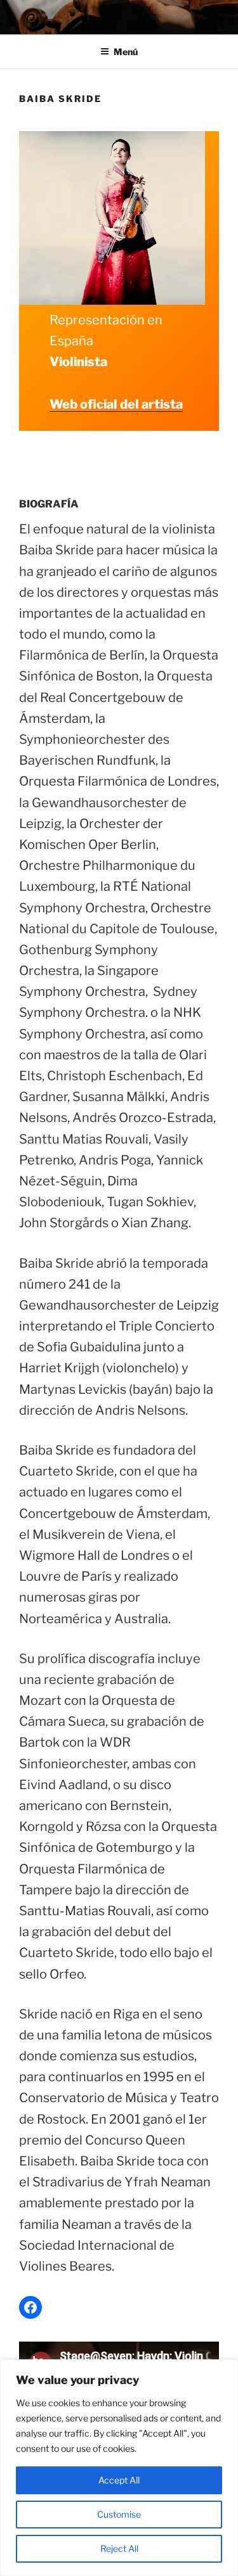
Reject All (119, 2548)
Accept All (119, 2480)
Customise (119, 2514)
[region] (119, 2468)
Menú (126, 52)
